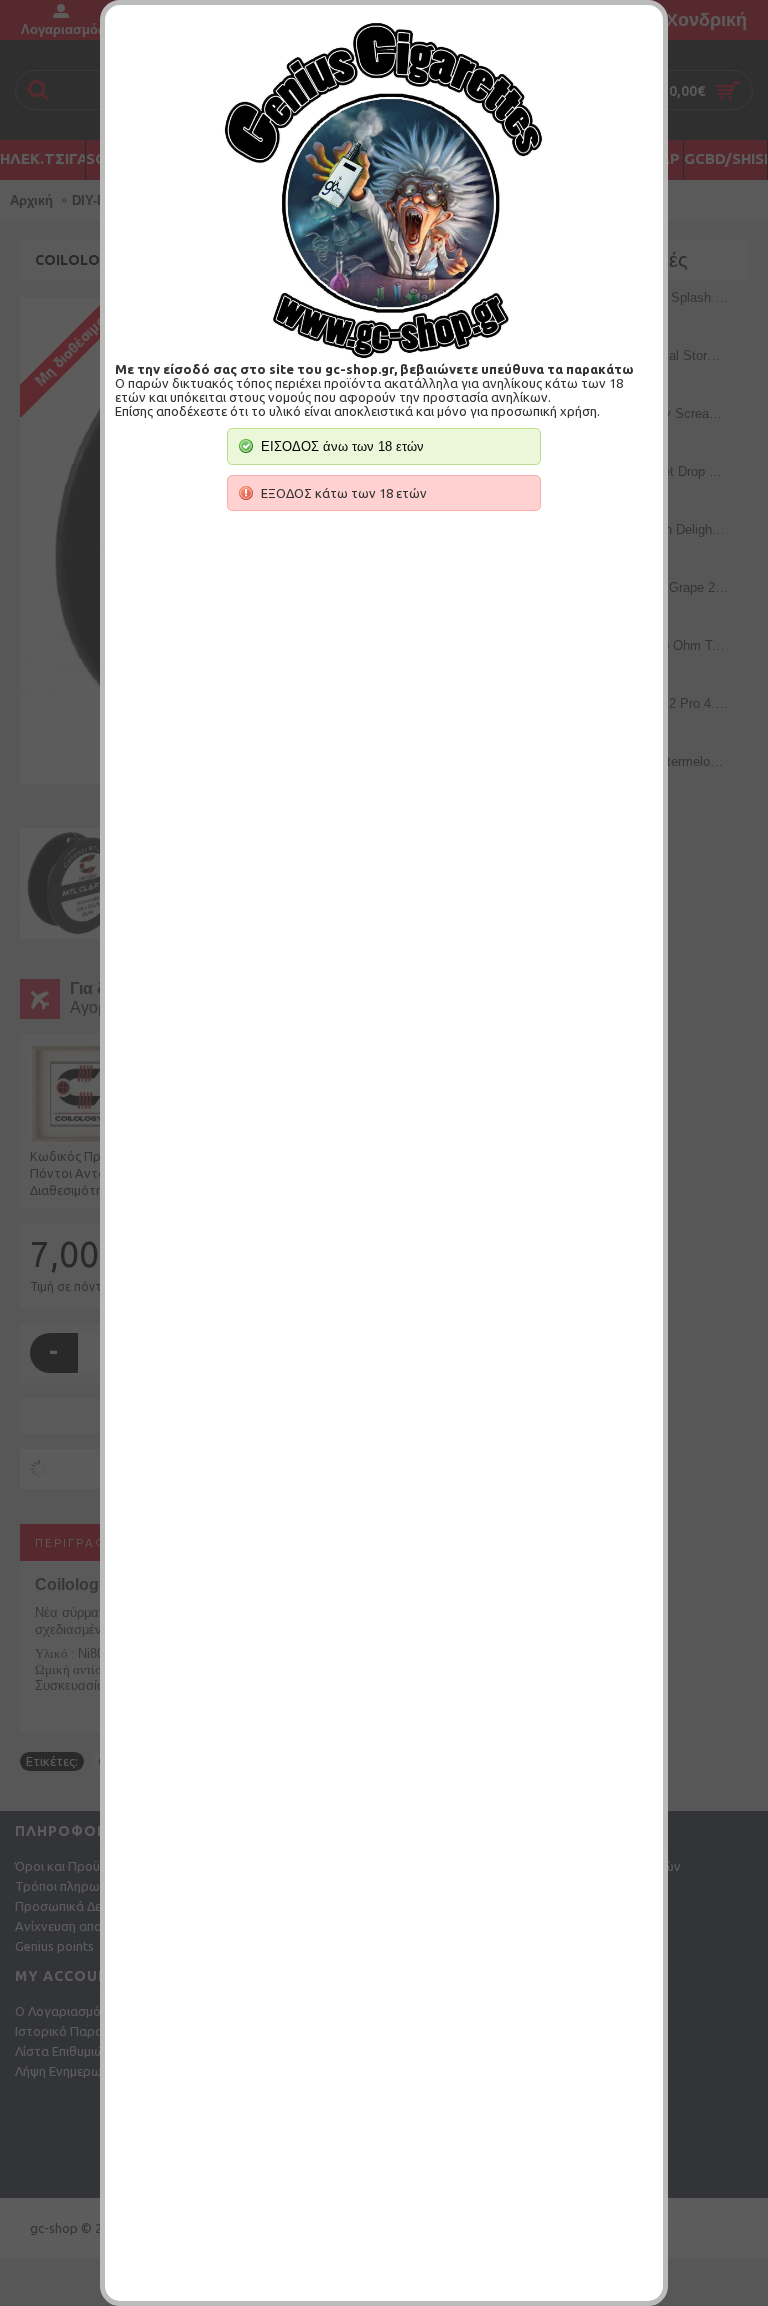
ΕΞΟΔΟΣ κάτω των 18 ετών (344, 493)
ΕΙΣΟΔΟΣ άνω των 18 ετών (342, 446)
